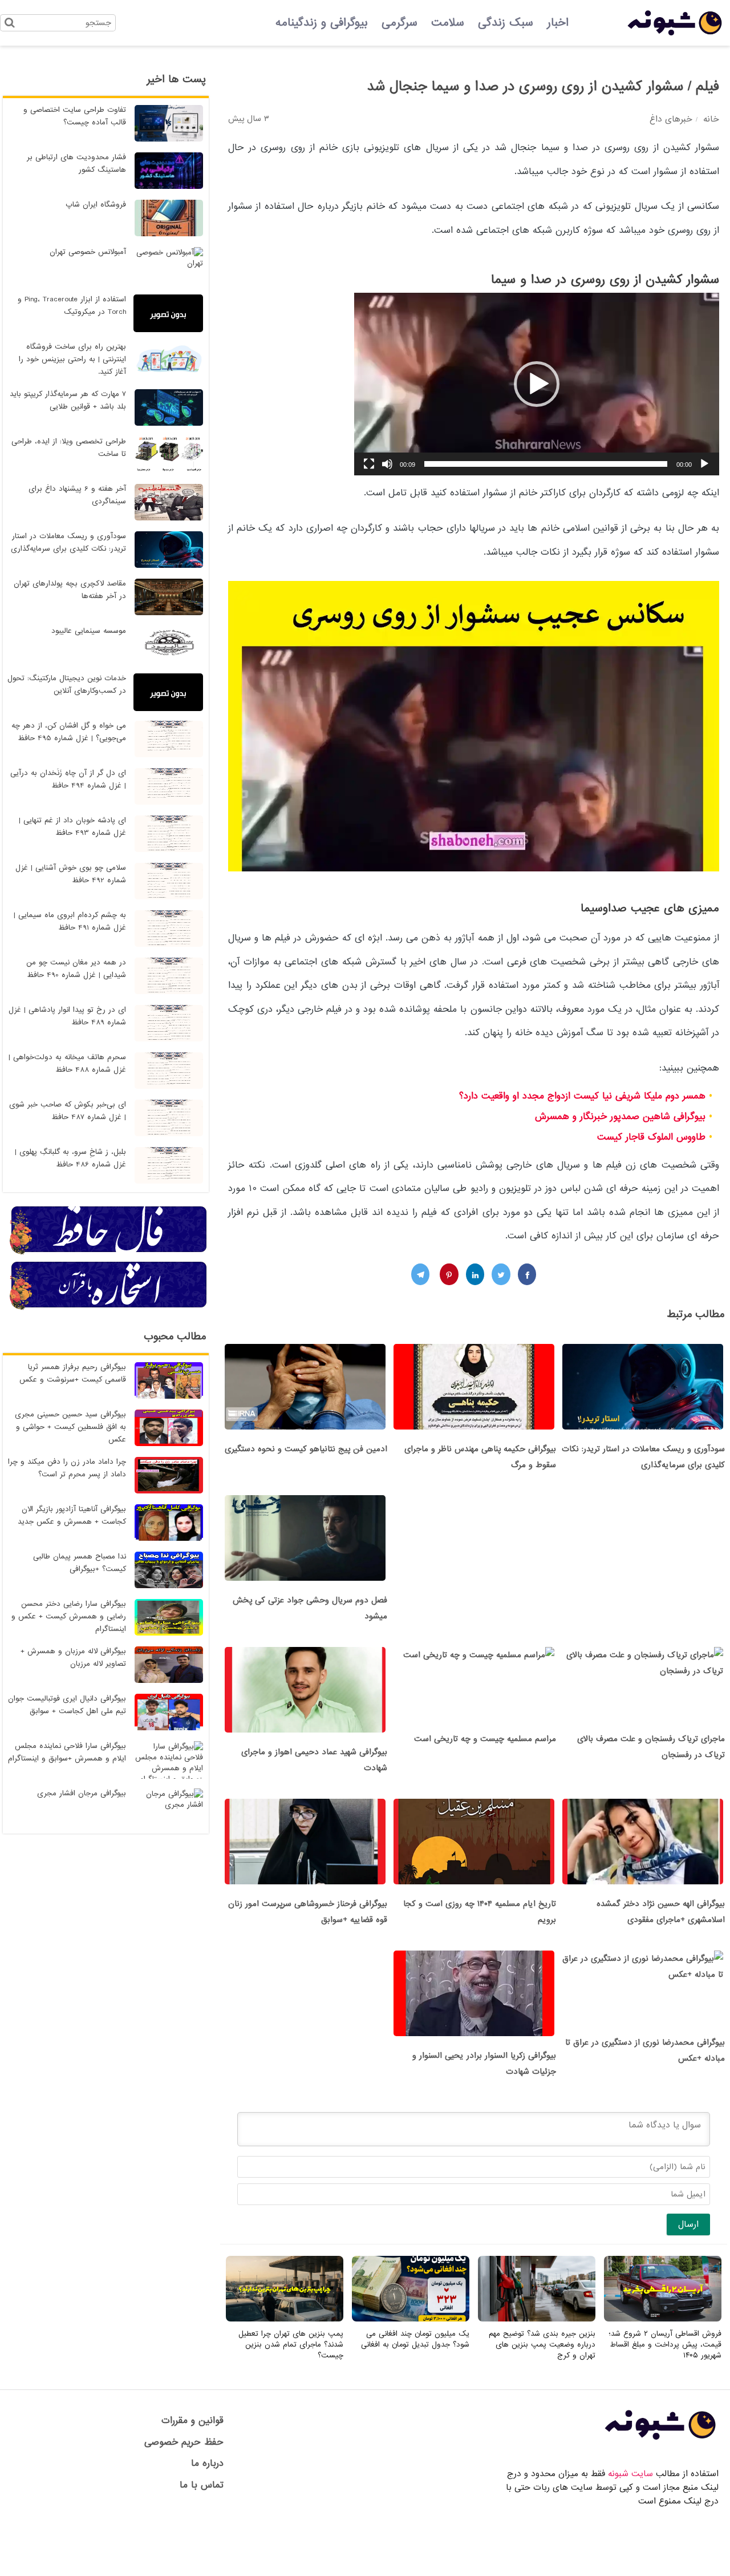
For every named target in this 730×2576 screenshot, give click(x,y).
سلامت (448, 23)
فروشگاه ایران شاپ (96, 205)
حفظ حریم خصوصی (184, 2442)
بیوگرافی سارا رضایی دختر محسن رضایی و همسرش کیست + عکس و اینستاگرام (69, 1616)
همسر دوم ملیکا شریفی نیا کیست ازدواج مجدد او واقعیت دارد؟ (582, 1096)
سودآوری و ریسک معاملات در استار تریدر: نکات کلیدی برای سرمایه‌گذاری (643, 1457)
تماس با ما (202, 2485)
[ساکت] (387, 464)
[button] (537, 384)
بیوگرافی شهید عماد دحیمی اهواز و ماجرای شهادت (314, 1760)
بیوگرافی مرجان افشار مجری (82, 1793)
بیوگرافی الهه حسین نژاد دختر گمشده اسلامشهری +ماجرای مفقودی (661, 1912)
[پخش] (704, 464)
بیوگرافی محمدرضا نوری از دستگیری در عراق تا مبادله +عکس (645, 2050)
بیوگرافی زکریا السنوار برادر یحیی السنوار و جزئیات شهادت (484, 2064)
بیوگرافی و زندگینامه (322, 23)
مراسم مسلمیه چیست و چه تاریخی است (485, 1739)
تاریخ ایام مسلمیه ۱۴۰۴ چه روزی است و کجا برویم (480, 1912)
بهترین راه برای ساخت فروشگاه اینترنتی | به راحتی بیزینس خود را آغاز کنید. (72, 359)
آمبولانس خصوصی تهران (88, 252)
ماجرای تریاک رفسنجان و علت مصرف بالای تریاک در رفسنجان (651, 1747)
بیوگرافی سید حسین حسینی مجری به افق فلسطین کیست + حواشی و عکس (70, 1427)
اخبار (558, 23)
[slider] (546, 464)
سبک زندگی (506, 23)
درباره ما (207, 2463)
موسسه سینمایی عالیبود (89, 631)
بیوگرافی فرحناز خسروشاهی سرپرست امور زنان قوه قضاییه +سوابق (308, 1912)
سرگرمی (400, 23)
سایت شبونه (630, 2474)
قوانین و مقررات (192, 2420)
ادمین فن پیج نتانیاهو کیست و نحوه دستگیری (306, 1449)
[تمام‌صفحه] (369, 464)
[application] (537, 384)
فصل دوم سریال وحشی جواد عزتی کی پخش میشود (310, 1608)
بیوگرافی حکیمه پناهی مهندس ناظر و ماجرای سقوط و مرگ (480, 1457)
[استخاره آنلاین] (109, 1308)
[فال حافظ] (109, 1253)
